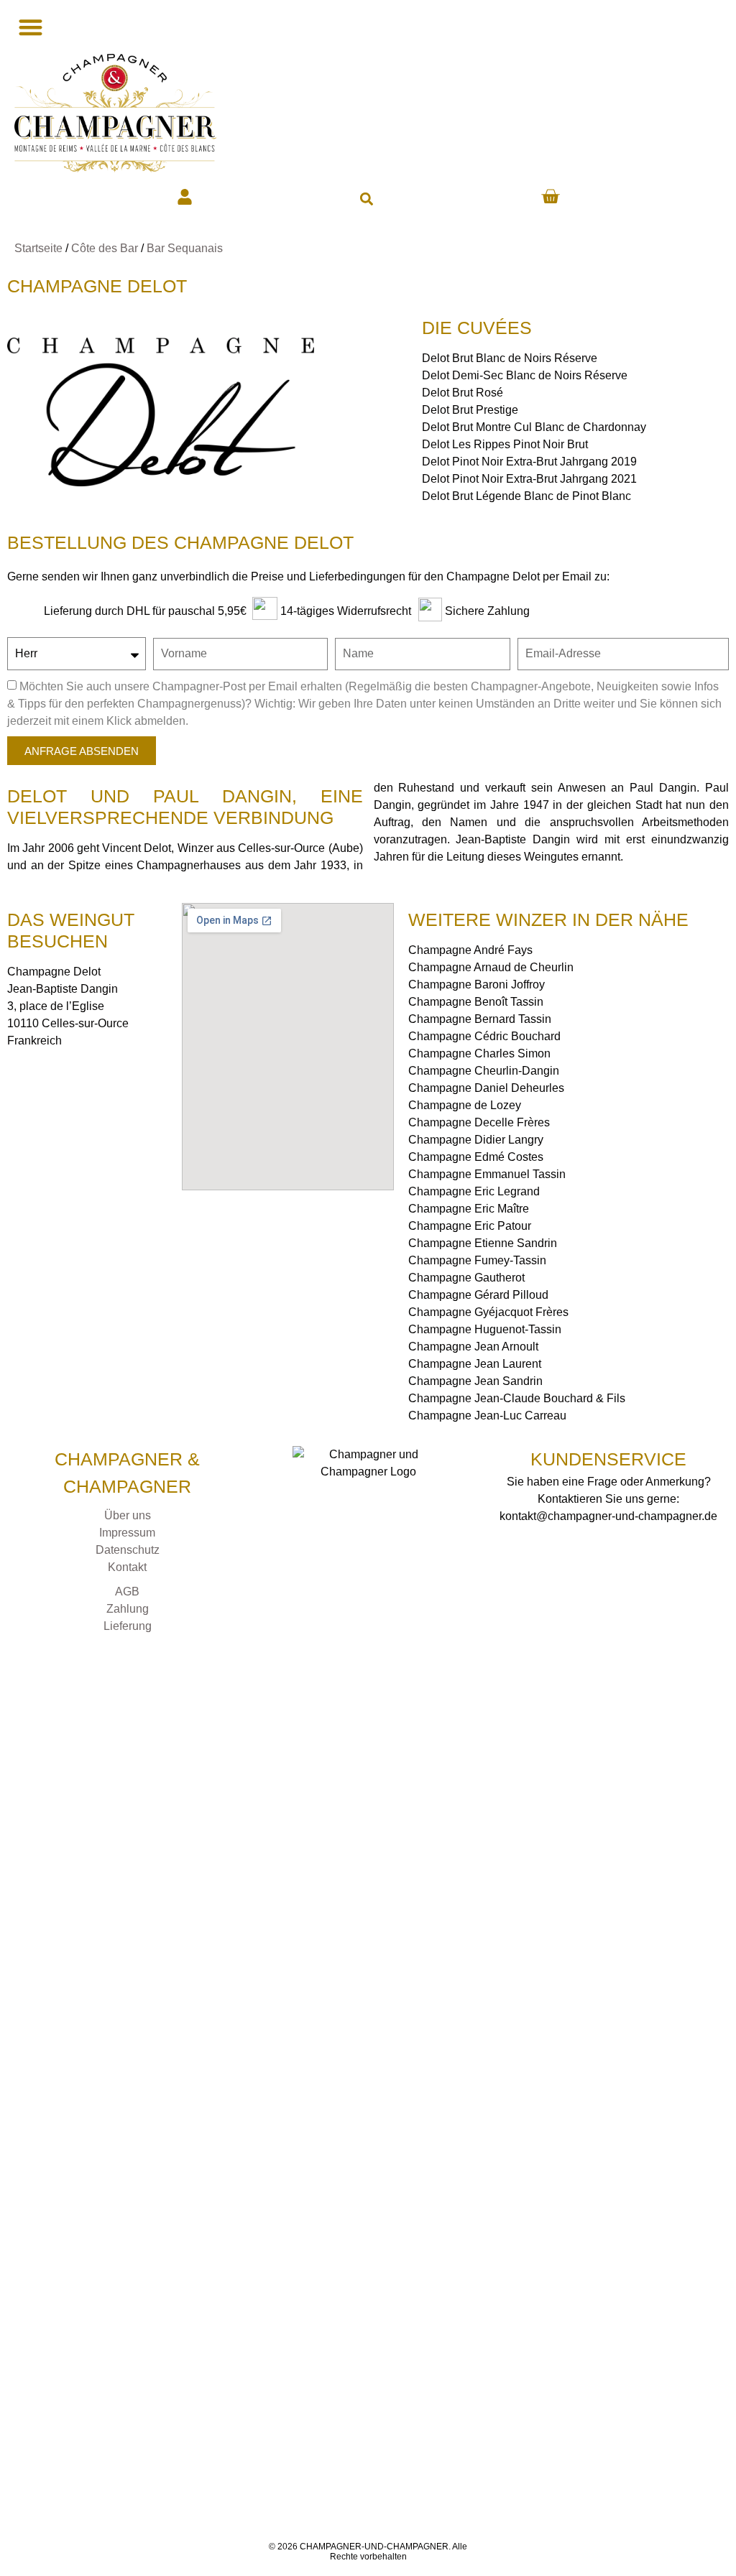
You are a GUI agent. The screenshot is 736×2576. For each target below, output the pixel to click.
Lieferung (128, 1626)
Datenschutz (128, 1550)
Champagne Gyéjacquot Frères (488, 1312)
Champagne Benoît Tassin (476, 1002)
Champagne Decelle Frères (479, 1122)
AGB (127, 1592)
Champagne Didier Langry (476, 1140)
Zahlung (128, 1609)
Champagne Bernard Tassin (480, 1019)
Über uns (128, 1515)
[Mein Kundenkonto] (185, 197)
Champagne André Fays (470, 950)
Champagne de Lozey (465, 1105)
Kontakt (127, 1567)
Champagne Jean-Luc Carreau (487, 1416)
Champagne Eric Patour (470, 1226)
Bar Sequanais (185, 248)
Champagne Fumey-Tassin (477, 1260)
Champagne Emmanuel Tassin (487, 1174)
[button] (366, 199)
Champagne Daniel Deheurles (486, 1088)
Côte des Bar (105, 248)
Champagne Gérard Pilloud (478, 1295)
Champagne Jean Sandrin (475, 1381)
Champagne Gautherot (466, 1278)
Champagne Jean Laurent (475, 1364)
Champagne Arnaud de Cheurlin (491, 967)
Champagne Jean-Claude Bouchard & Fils (517, 1398)
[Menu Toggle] (29, 27)
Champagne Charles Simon (479, 1053)
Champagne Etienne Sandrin (483, 1243)
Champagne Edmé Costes (476, 1157)
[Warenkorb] (550, 196)
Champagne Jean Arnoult (473, 1347)
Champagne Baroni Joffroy (477, 984)
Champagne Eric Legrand (474, 1191)
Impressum (127, 1533)
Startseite (38, 248)
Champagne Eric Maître (469, 1209)
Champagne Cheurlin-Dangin (484, 1071)
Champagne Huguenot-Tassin (485, 1329)
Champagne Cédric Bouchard (484, 1036)
